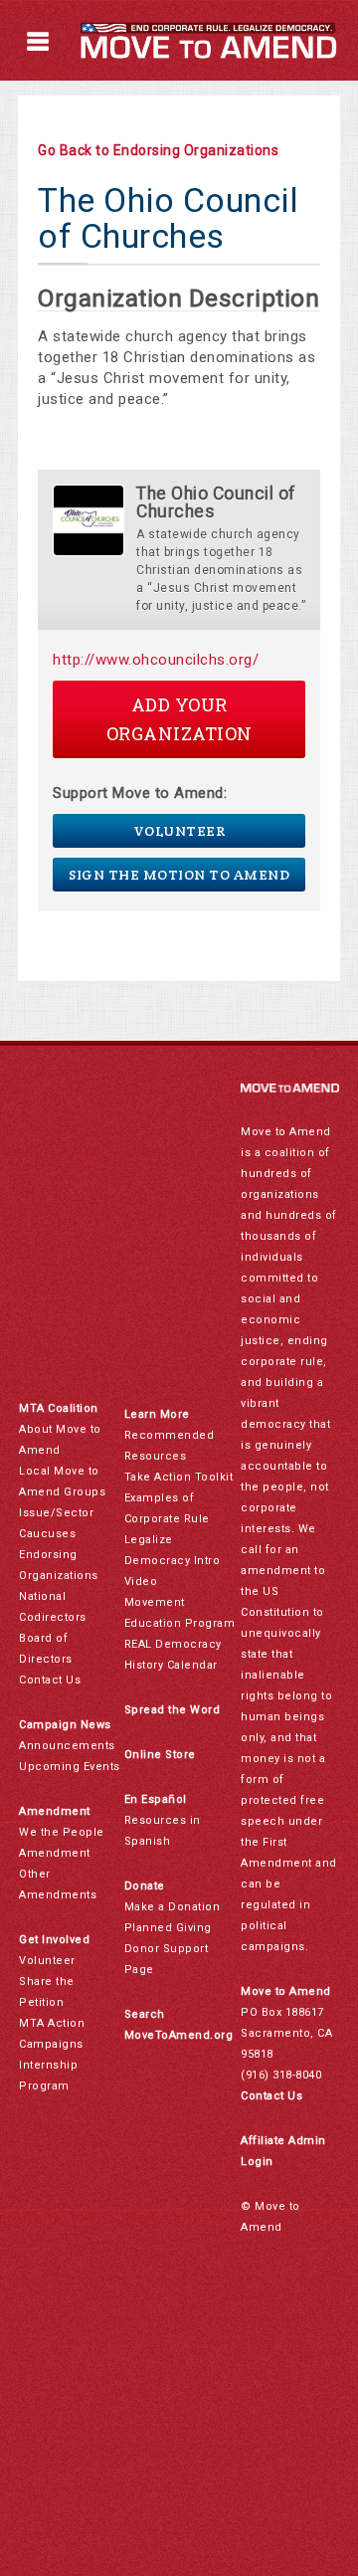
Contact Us (50, 1680)
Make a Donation (173, 1907)
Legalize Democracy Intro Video (173, 1561)
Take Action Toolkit (179, 1477)
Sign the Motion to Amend (179, 875)
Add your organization (179, 719)
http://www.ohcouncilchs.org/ (156, 660)
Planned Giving (168, 1928)
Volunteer (179, 831)
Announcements (67, 1746)
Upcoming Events (70, 1767)
